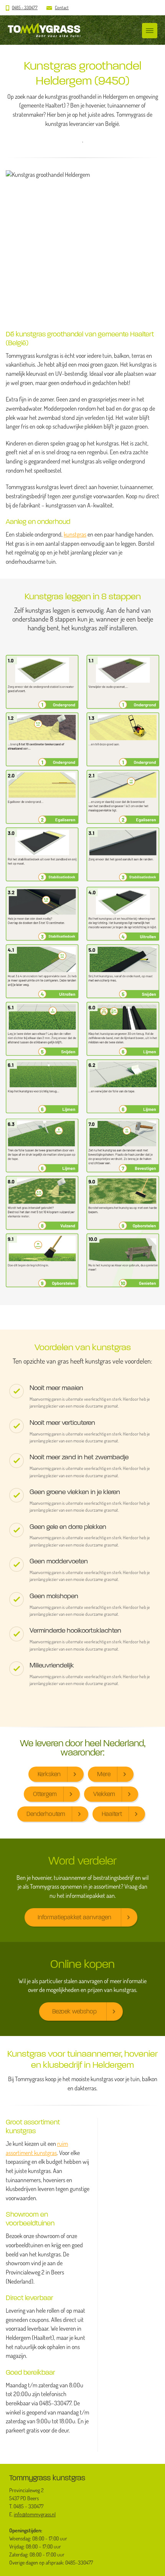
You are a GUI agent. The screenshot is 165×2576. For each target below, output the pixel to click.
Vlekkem (104, 1794)
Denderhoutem (46, 1814)
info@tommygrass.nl (35, 2514)
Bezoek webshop (74, 2011)
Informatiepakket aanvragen (74, 1917)
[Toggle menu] (150, 31)
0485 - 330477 (25, 7)
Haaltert (112, 1814)
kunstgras (75, 534)
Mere (104, 1774)
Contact (62, 7)
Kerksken (49, 1774)
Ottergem (45, 1794)
